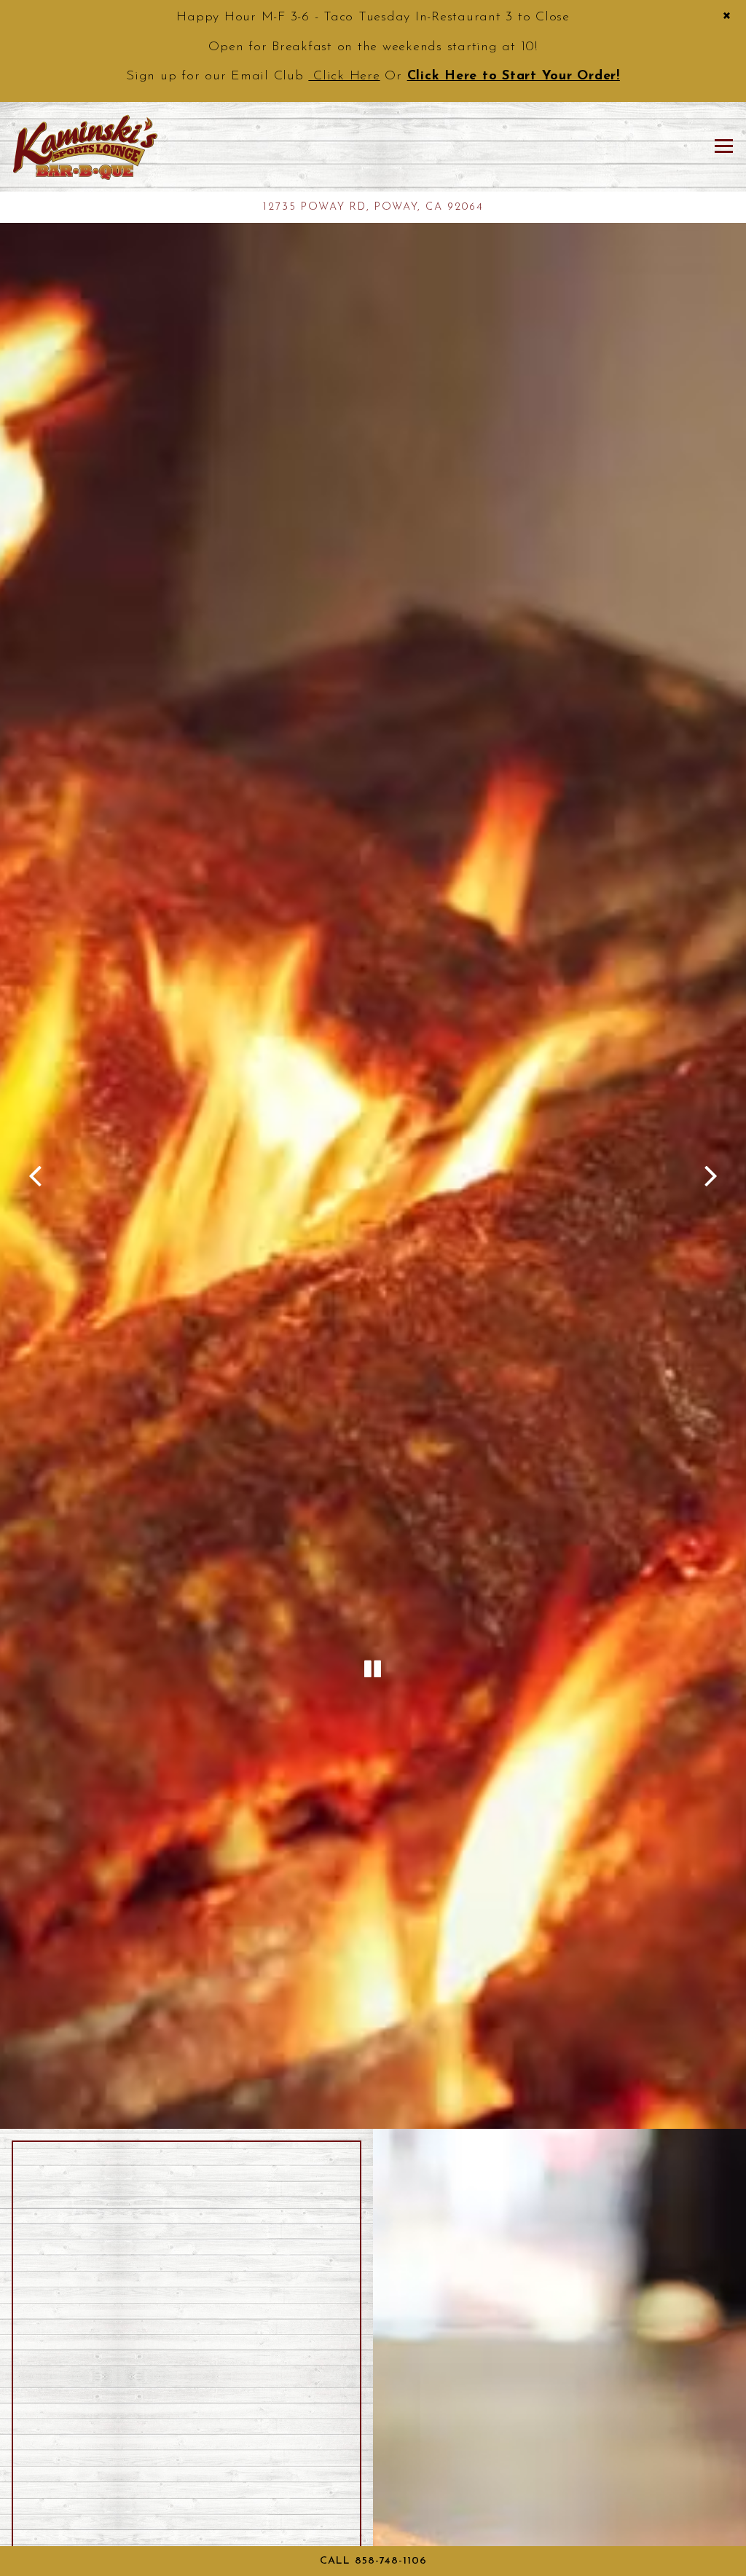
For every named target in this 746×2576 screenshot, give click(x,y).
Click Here (344, 76)
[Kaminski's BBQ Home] (85, 146)
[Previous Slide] (36, 1176)
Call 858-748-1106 (373, 2561)
